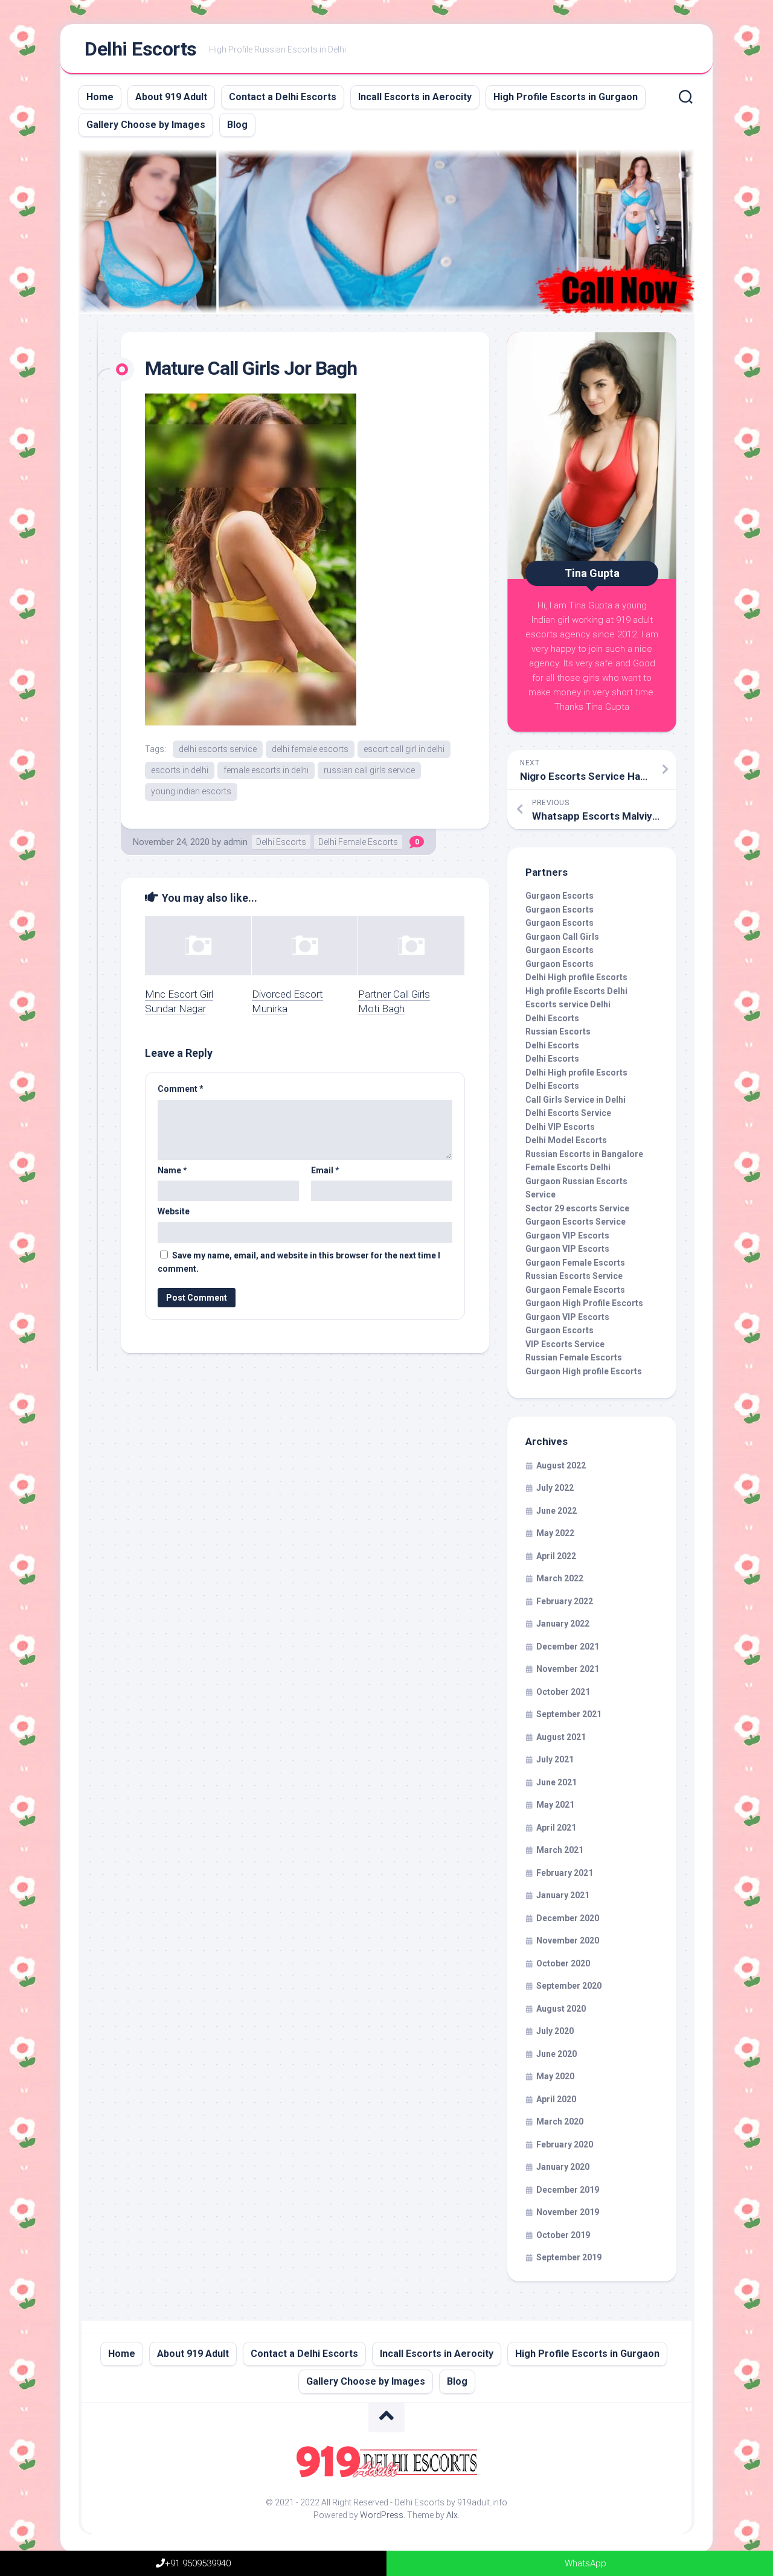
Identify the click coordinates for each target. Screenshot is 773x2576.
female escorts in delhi (266, 770)
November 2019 (568, 2212)
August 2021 (561, 1737)
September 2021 (569, 1714)
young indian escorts (191, 791)
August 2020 (561, 2009)
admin (236, 842)
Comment (181, 1089)
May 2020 (555, 2076)
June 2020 (556, 2054)
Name (172, 1170)
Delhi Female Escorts (358, 842)
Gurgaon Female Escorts (575, 1263)
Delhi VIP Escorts (560, 1127)
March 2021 (560, 1850)
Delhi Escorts (141, 49)
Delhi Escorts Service (568, 1113)
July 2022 (555, 1488)
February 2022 (565, 1601)
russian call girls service (369, 770)
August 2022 (561, 1465)
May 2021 (555, 1805)
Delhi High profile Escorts (576, 977)
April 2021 (556, 1828)
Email (325, 1170)
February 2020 (565, 2144)
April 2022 (556, 1556)
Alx (452, 2515)
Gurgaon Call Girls (562, 937)
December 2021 (568, 1647)
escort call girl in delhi (404, 749)
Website (174, 1211)
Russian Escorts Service (574, 1276)
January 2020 (563, 2167)
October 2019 (563, 2235)
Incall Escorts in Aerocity (415, 97)
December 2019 (568, 2190)
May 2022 (555, 1533)
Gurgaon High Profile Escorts (584, 1303)
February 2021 (565, 1873)
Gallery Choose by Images (146, 125)
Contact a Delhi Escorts (283, 97)
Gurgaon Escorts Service (576, 1222)
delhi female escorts (310, 749)
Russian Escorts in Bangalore (584, 1154)
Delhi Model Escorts (566, 1140)
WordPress (382, 2515)
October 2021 (563, 1692)
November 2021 (568, 1669)
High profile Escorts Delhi (576, 991)
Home (100, 97)
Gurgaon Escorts (560, 896)
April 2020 (556, 2099)
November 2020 (568, 1940)
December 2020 (568, 1918)
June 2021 (556, 1782)
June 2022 (556, 1511)
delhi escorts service (218, 749)
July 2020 (555, 2031)
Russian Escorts (558, 1031)
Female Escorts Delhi (568, 1167)
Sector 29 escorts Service (577, 1208)
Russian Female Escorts (574, 1357)
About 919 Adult (171, 97)
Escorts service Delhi (568, 1004)
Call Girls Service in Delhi (576, 1100)
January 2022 (563, 1624)
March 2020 (560, 2122)
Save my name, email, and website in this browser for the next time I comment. (299, 1262)
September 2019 (569, 2257)
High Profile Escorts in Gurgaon (566, 97)
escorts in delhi (180, 770)
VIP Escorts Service (565, 1344)
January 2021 (563, 1895)
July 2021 (555, 1759)
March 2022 (560, 1578)
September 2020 (569, 1986)
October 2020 (563, 1963)
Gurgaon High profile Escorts (584, 1371)
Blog (237, 125)
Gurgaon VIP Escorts (567, 1235)
